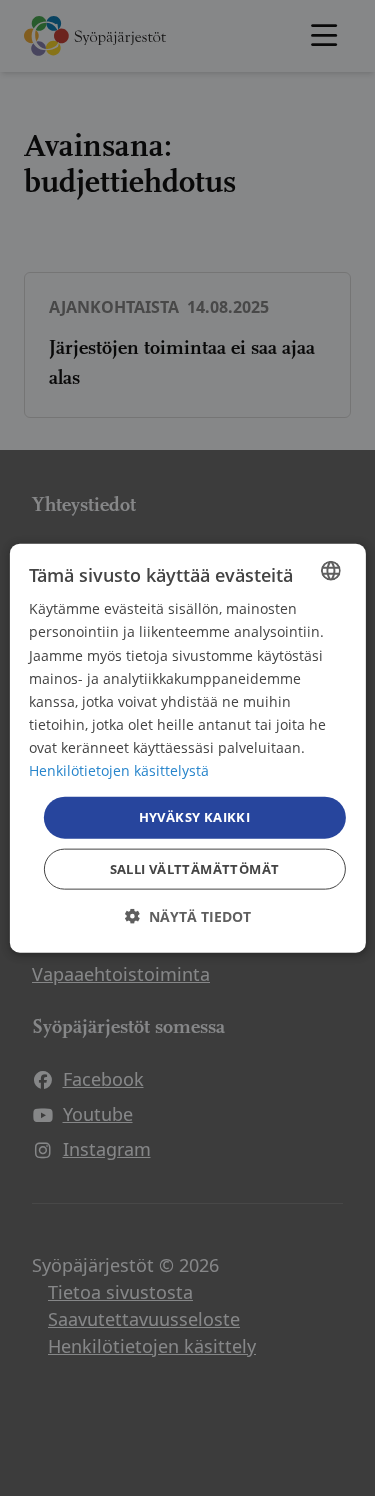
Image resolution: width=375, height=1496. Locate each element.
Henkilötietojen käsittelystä (119, 770)
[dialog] (187, 748)
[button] (188, 915)
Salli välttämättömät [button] (195, 868)
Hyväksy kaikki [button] (195, 817)
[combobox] (331, 571)
